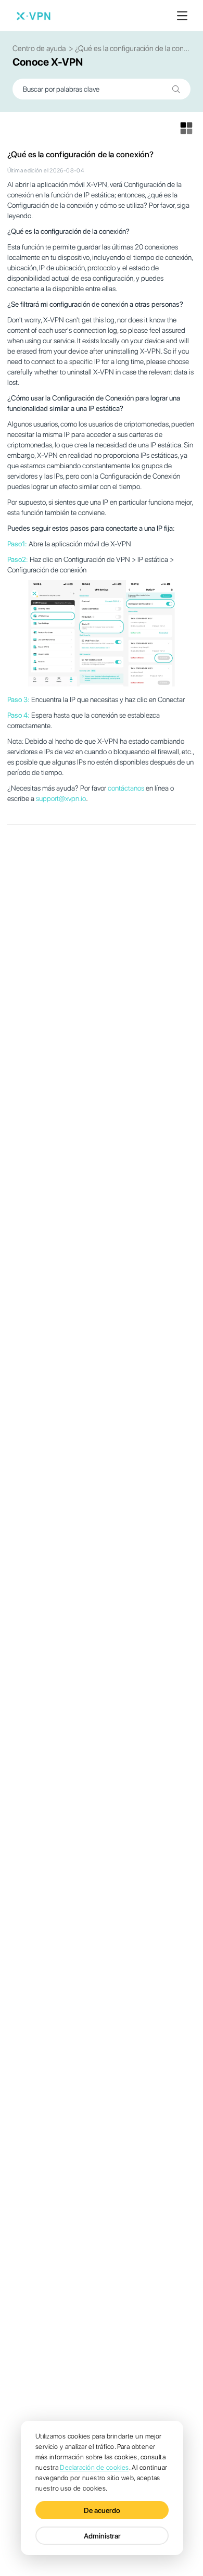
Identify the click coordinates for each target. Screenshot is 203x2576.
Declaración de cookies (94, 2467)
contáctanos (126, 788)
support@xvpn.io (61, 798)
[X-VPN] (33, 16)
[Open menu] (182, 16)
